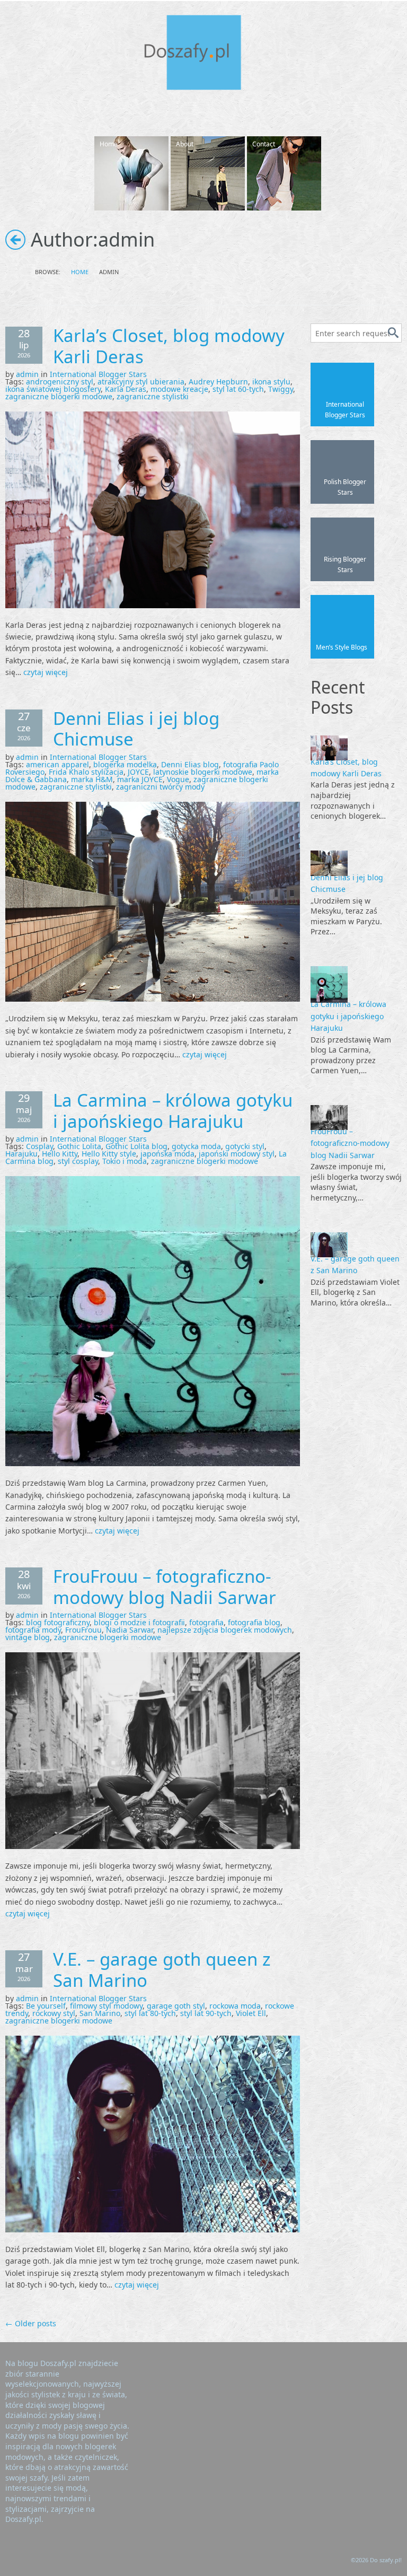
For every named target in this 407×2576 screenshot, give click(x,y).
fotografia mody (33, 1630)
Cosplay (39, 1146)
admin (27, 374)
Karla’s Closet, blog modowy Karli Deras (169, 346)
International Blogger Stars (98, 374)
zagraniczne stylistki (153, 396)
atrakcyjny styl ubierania (141, 382)
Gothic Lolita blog (136, 1146)
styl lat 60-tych (238, 389)
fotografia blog (254, 1622)
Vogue (178, 779)
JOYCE (138, 772)
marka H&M (92, 779)
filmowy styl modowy (106, 2006)
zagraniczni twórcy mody (160, 787)
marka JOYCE (140, 779)
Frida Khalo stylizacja (86, 772)
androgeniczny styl (60, 382)
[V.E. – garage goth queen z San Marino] (153, 2133)
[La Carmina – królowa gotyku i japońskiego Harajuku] (153, 1320)
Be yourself (46, 2006)
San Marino (100, 2013)
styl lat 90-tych (206, 2013)
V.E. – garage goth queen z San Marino (162, 1970)
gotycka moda (196, 1146)
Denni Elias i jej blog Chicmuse (136, 729)
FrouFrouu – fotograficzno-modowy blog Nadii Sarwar (165, 1587)
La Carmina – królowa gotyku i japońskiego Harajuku (173, 1111)
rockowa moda (235, 2006)
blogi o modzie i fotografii (139, 1622)
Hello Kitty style (109, 1154)
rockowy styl (54, 2013)
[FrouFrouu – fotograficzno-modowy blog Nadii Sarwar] (153, 1750)
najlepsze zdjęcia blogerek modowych (225, 1630)
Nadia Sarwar (130, 1630)
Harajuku (21, 1154)
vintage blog (28, 1637)
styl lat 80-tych (150, 2013)
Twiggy (281, 389)
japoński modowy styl (237, 1154)
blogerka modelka (125, 764)
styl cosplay (78, 1161)
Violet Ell (251, 2013)
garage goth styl (176, 2006)
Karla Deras (126, 389)
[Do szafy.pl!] (203, 54)
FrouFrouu (83, 1630)
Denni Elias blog (190, 764)
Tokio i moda (125, 1161)
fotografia (206, 1622)
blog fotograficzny (58, 1622)
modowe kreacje (179, 389)
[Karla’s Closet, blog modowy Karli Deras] (153, 509)
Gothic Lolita (79, 1146)
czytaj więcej (46, 672)
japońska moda (167, 1154)
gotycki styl (245, 1146)
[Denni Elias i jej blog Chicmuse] (153, 901)
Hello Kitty (60, 1154)
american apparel (57, 764)
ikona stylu (271, 382)
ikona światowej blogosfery (53, 389)
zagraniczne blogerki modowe (59, 396)
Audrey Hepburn (218, 382)
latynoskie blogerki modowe (203, 772)
